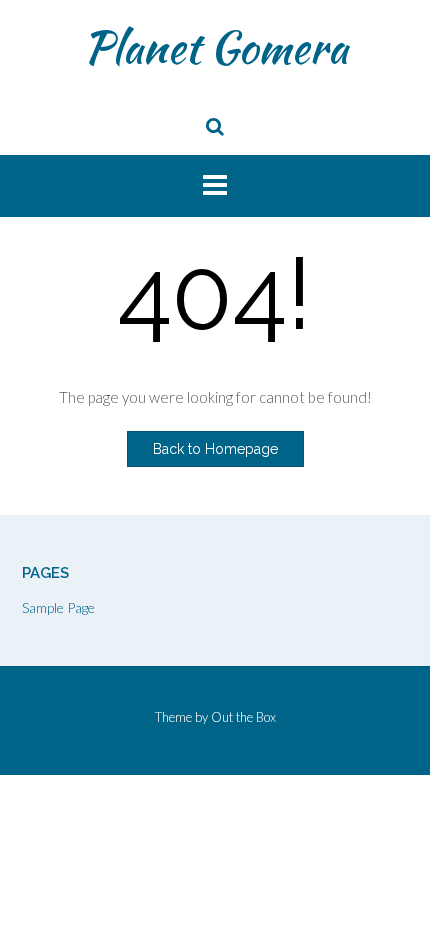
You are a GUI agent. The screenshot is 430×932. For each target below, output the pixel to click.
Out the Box (243, 717)
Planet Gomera (215, 47)
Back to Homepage (215, 449)
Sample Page (58, 607)
